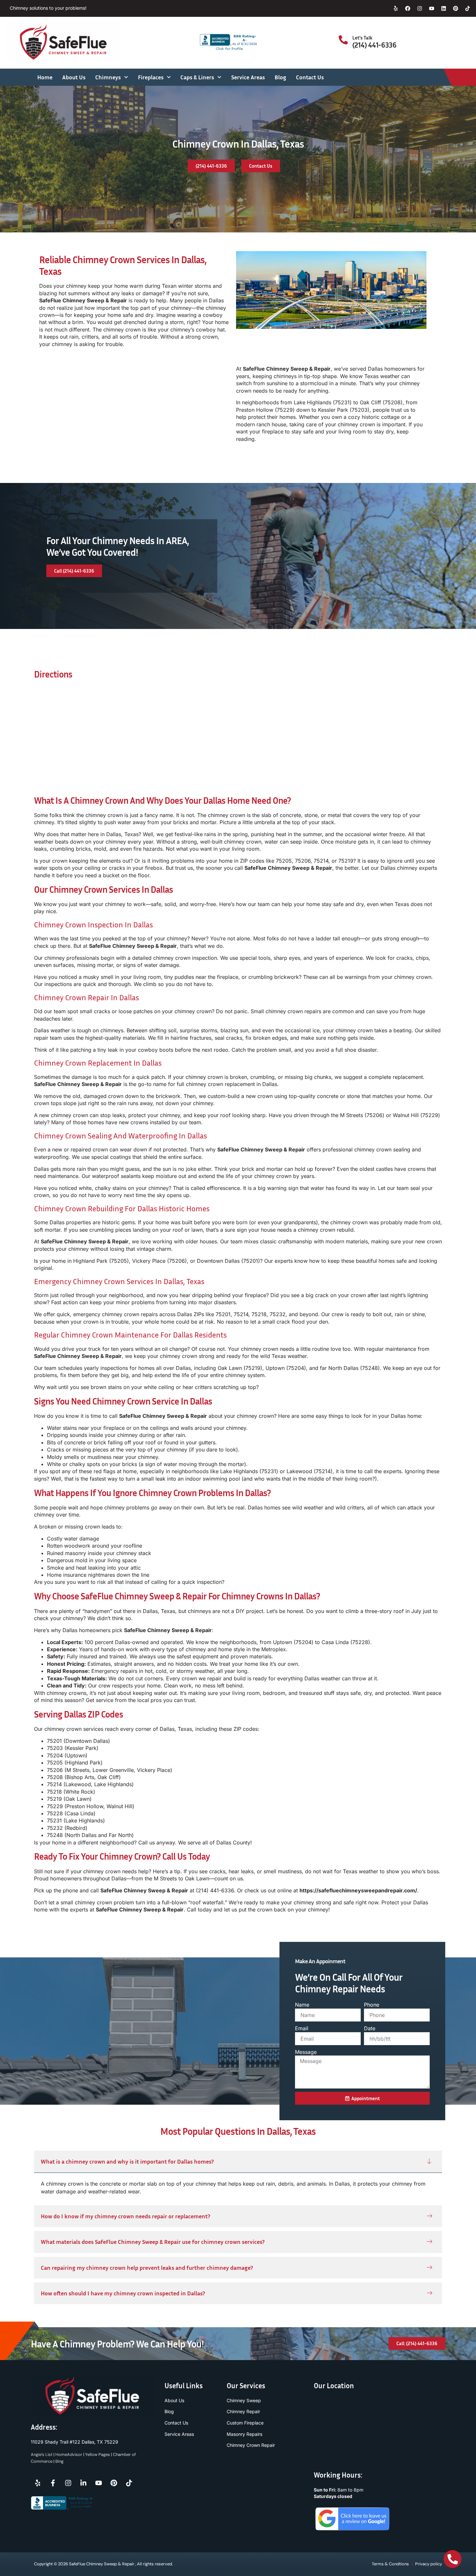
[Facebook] (408, 8)
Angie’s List (42, 2454)
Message (306, 2052)
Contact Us (310, 77)
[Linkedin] (444, 8)
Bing (59, 2461)
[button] (238, 2162)
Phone (372, 2005)
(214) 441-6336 (374, 45)
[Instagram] (420, 8)
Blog (280, 77)
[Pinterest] (456, 8)
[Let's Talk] (343, 40)
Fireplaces (151, 77)
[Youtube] (432, 8)
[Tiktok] (468, 8)
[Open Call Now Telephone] (453, 2559)
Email (302, 2028)
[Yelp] (396, 8)
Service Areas (248, 77)
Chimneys (108, 77)
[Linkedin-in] (83, 2483)
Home (45, 77)
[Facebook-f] (53, 2483)
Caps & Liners (197, 77)
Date (370, 2028)
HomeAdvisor (69, 2454)
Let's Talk (362, 38)
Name (302, 2005)
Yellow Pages (98, 2454)
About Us (74, 77)
